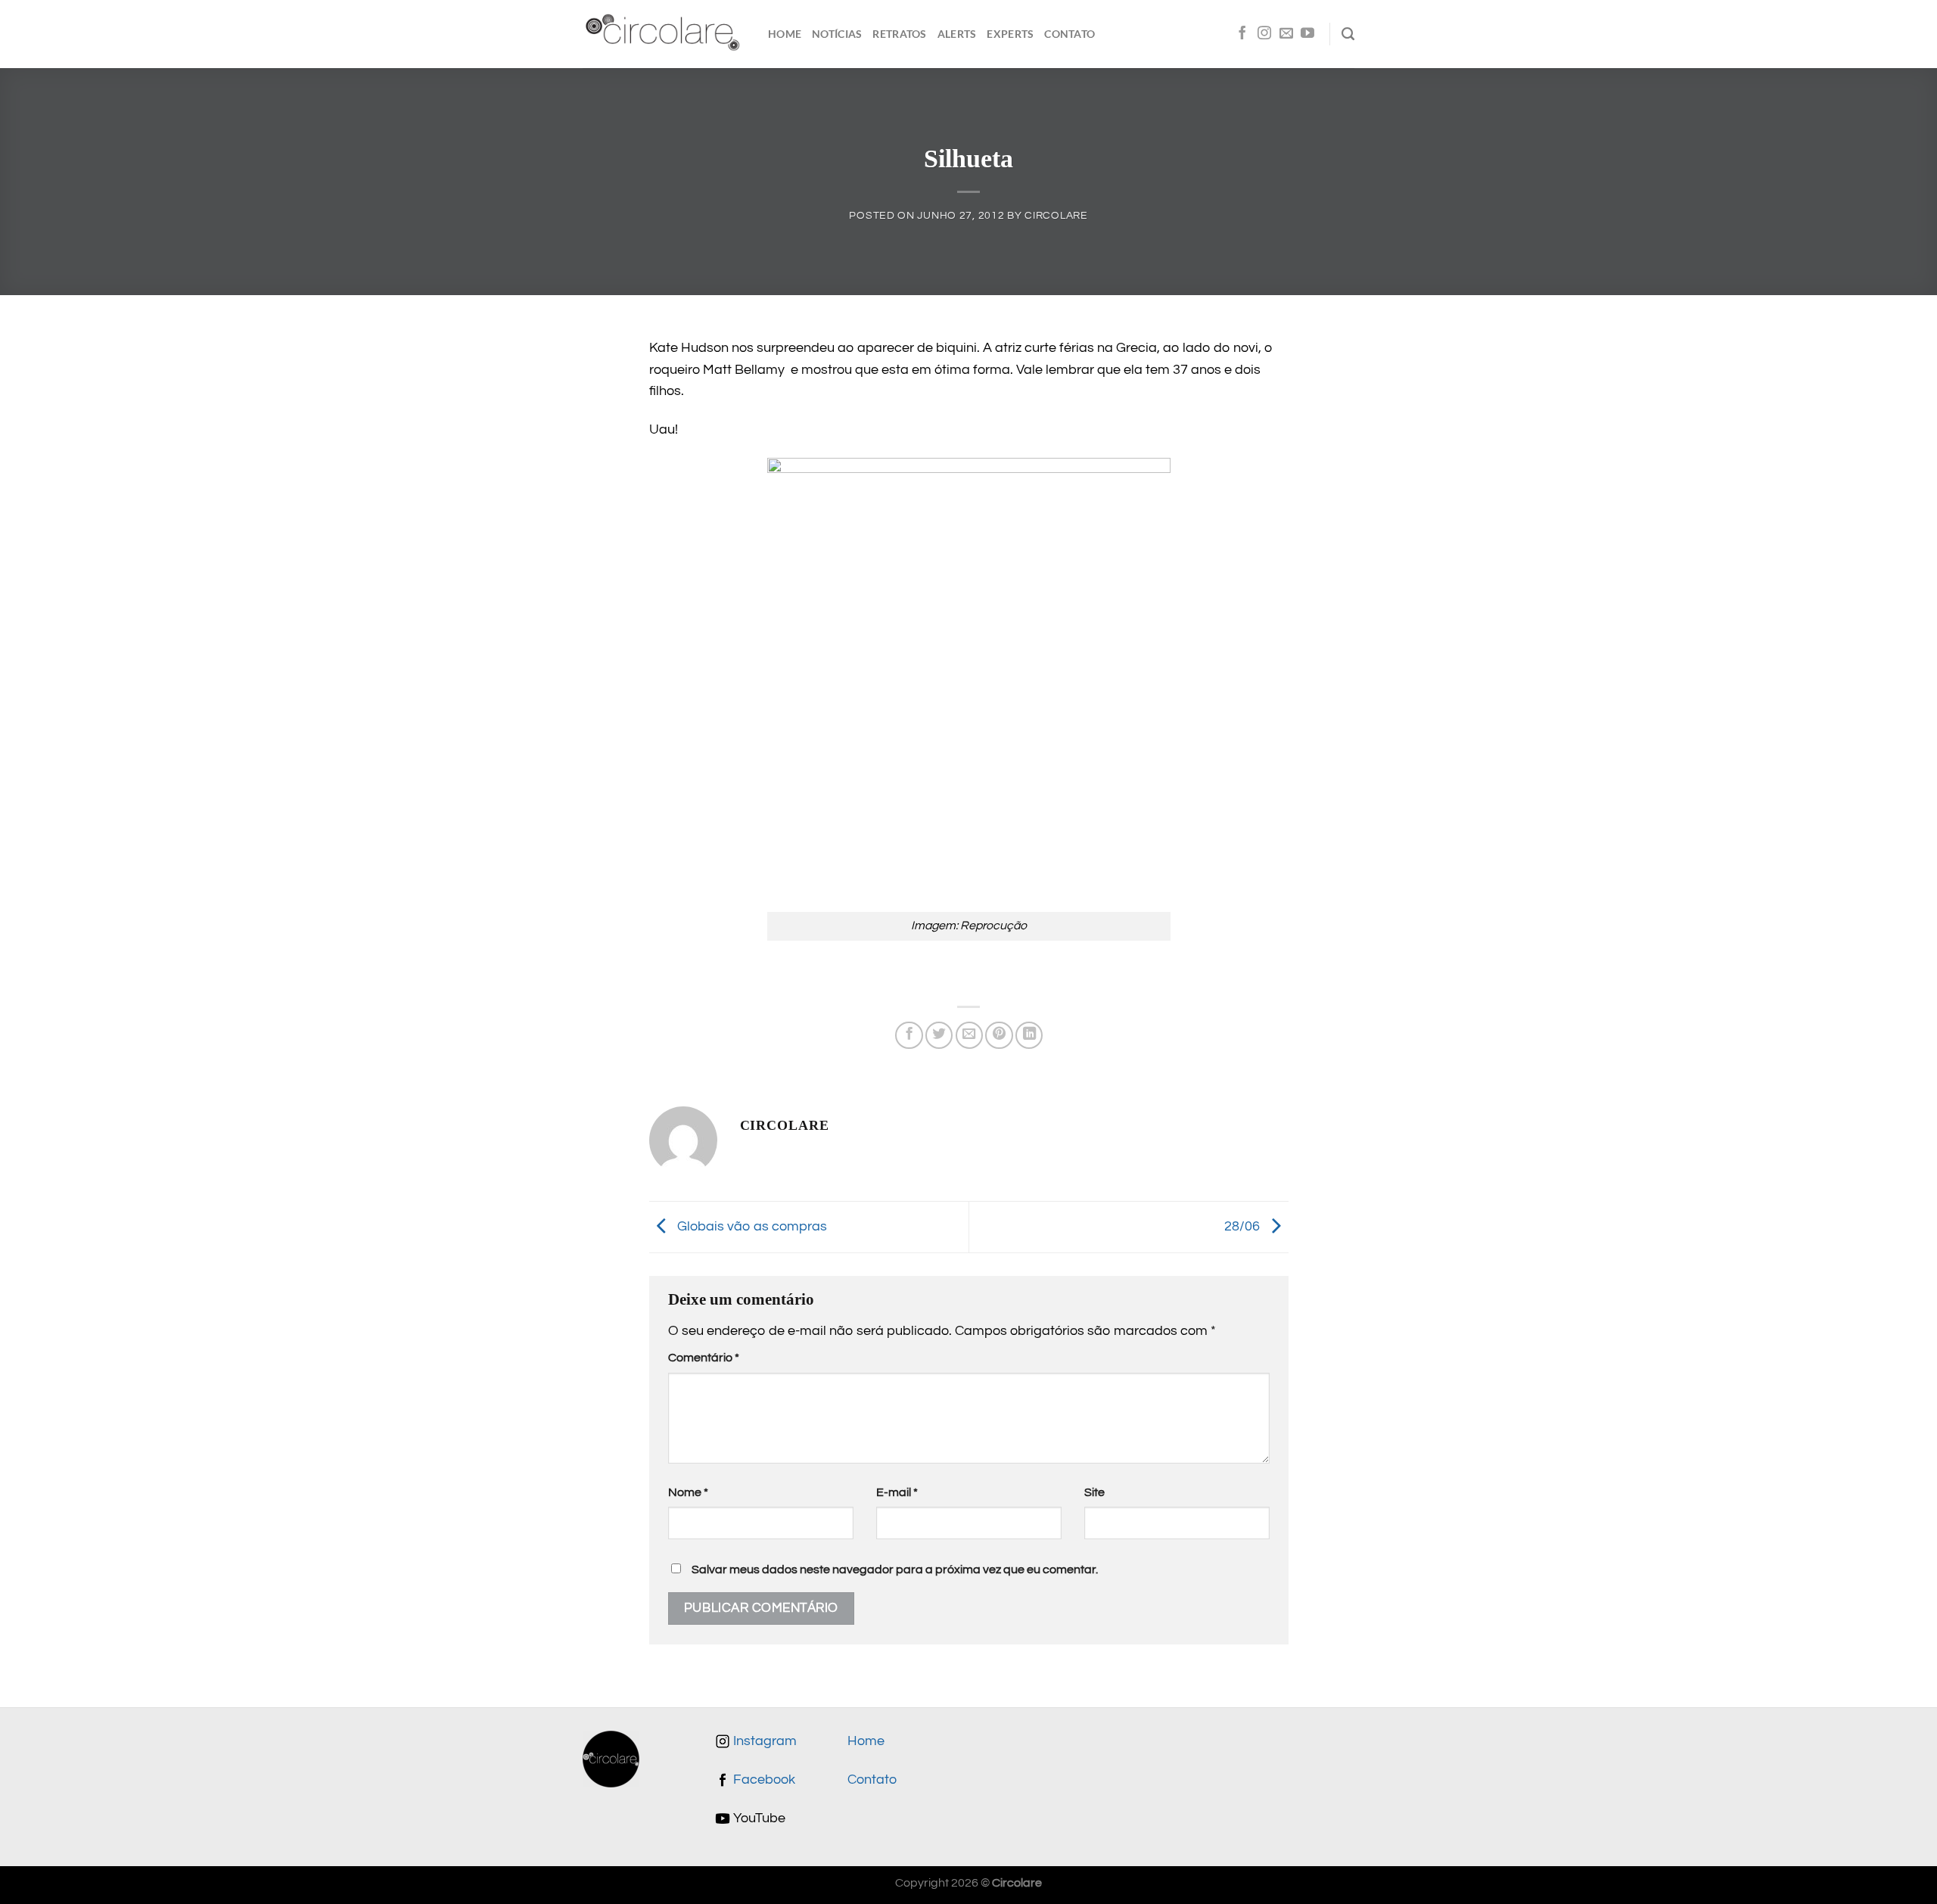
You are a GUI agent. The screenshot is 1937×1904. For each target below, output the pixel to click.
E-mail (897, 1492)
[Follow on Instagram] (1264, 34)
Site (1094, 1492)
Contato (1070, 34)
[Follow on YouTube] (1307, 34)
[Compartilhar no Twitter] (939, 1035)
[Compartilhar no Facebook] (909, 1035)
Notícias (837, 34)
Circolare (1056, 215)
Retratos (899, 34)
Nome (688, 1492)
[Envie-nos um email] (1286, 34)
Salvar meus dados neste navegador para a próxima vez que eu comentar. (895, 1570)
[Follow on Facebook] (1242, 34)
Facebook (763, 1780)
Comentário (704, 1358)
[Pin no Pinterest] (999, 1035)
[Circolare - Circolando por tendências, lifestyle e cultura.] (664, 34)
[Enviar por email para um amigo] (969, 1035)
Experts (1010, 34)
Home (785, 34)
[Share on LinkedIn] (1029, 1035)
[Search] (1348, 34)
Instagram (763, 1741)
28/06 (1244, 1227)
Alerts (957, 34)
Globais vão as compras (751, 1227)
